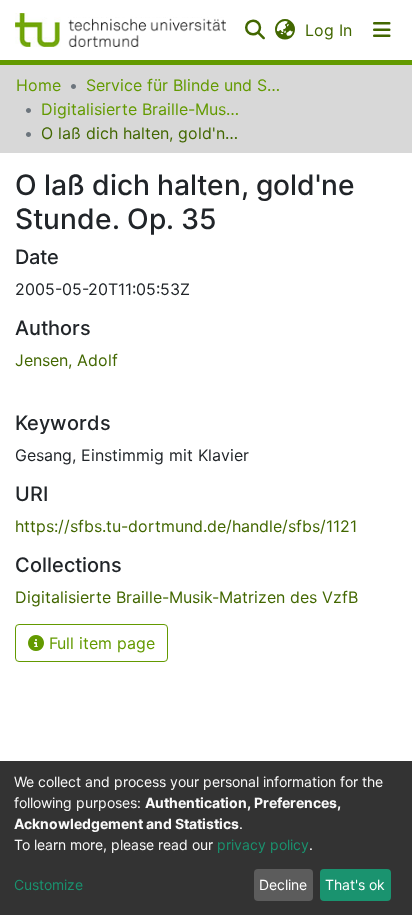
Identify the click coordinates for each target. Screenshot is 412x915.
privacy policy (263, 844)
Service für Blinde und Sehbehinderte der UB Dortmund (186, 85)
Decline (283, 884)
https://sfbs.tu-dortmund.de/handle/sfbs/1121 (186, 526)
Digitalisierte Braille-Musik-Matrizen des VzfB (141, 109)
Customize (48, 884)
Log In (329, 30)
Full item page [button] (99, 643)
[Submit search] (254, 30)
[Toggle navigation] (382, 30)
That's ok (355, 884)
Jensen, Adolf (66, 360)
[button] (284, 30)
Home (38, 85)
